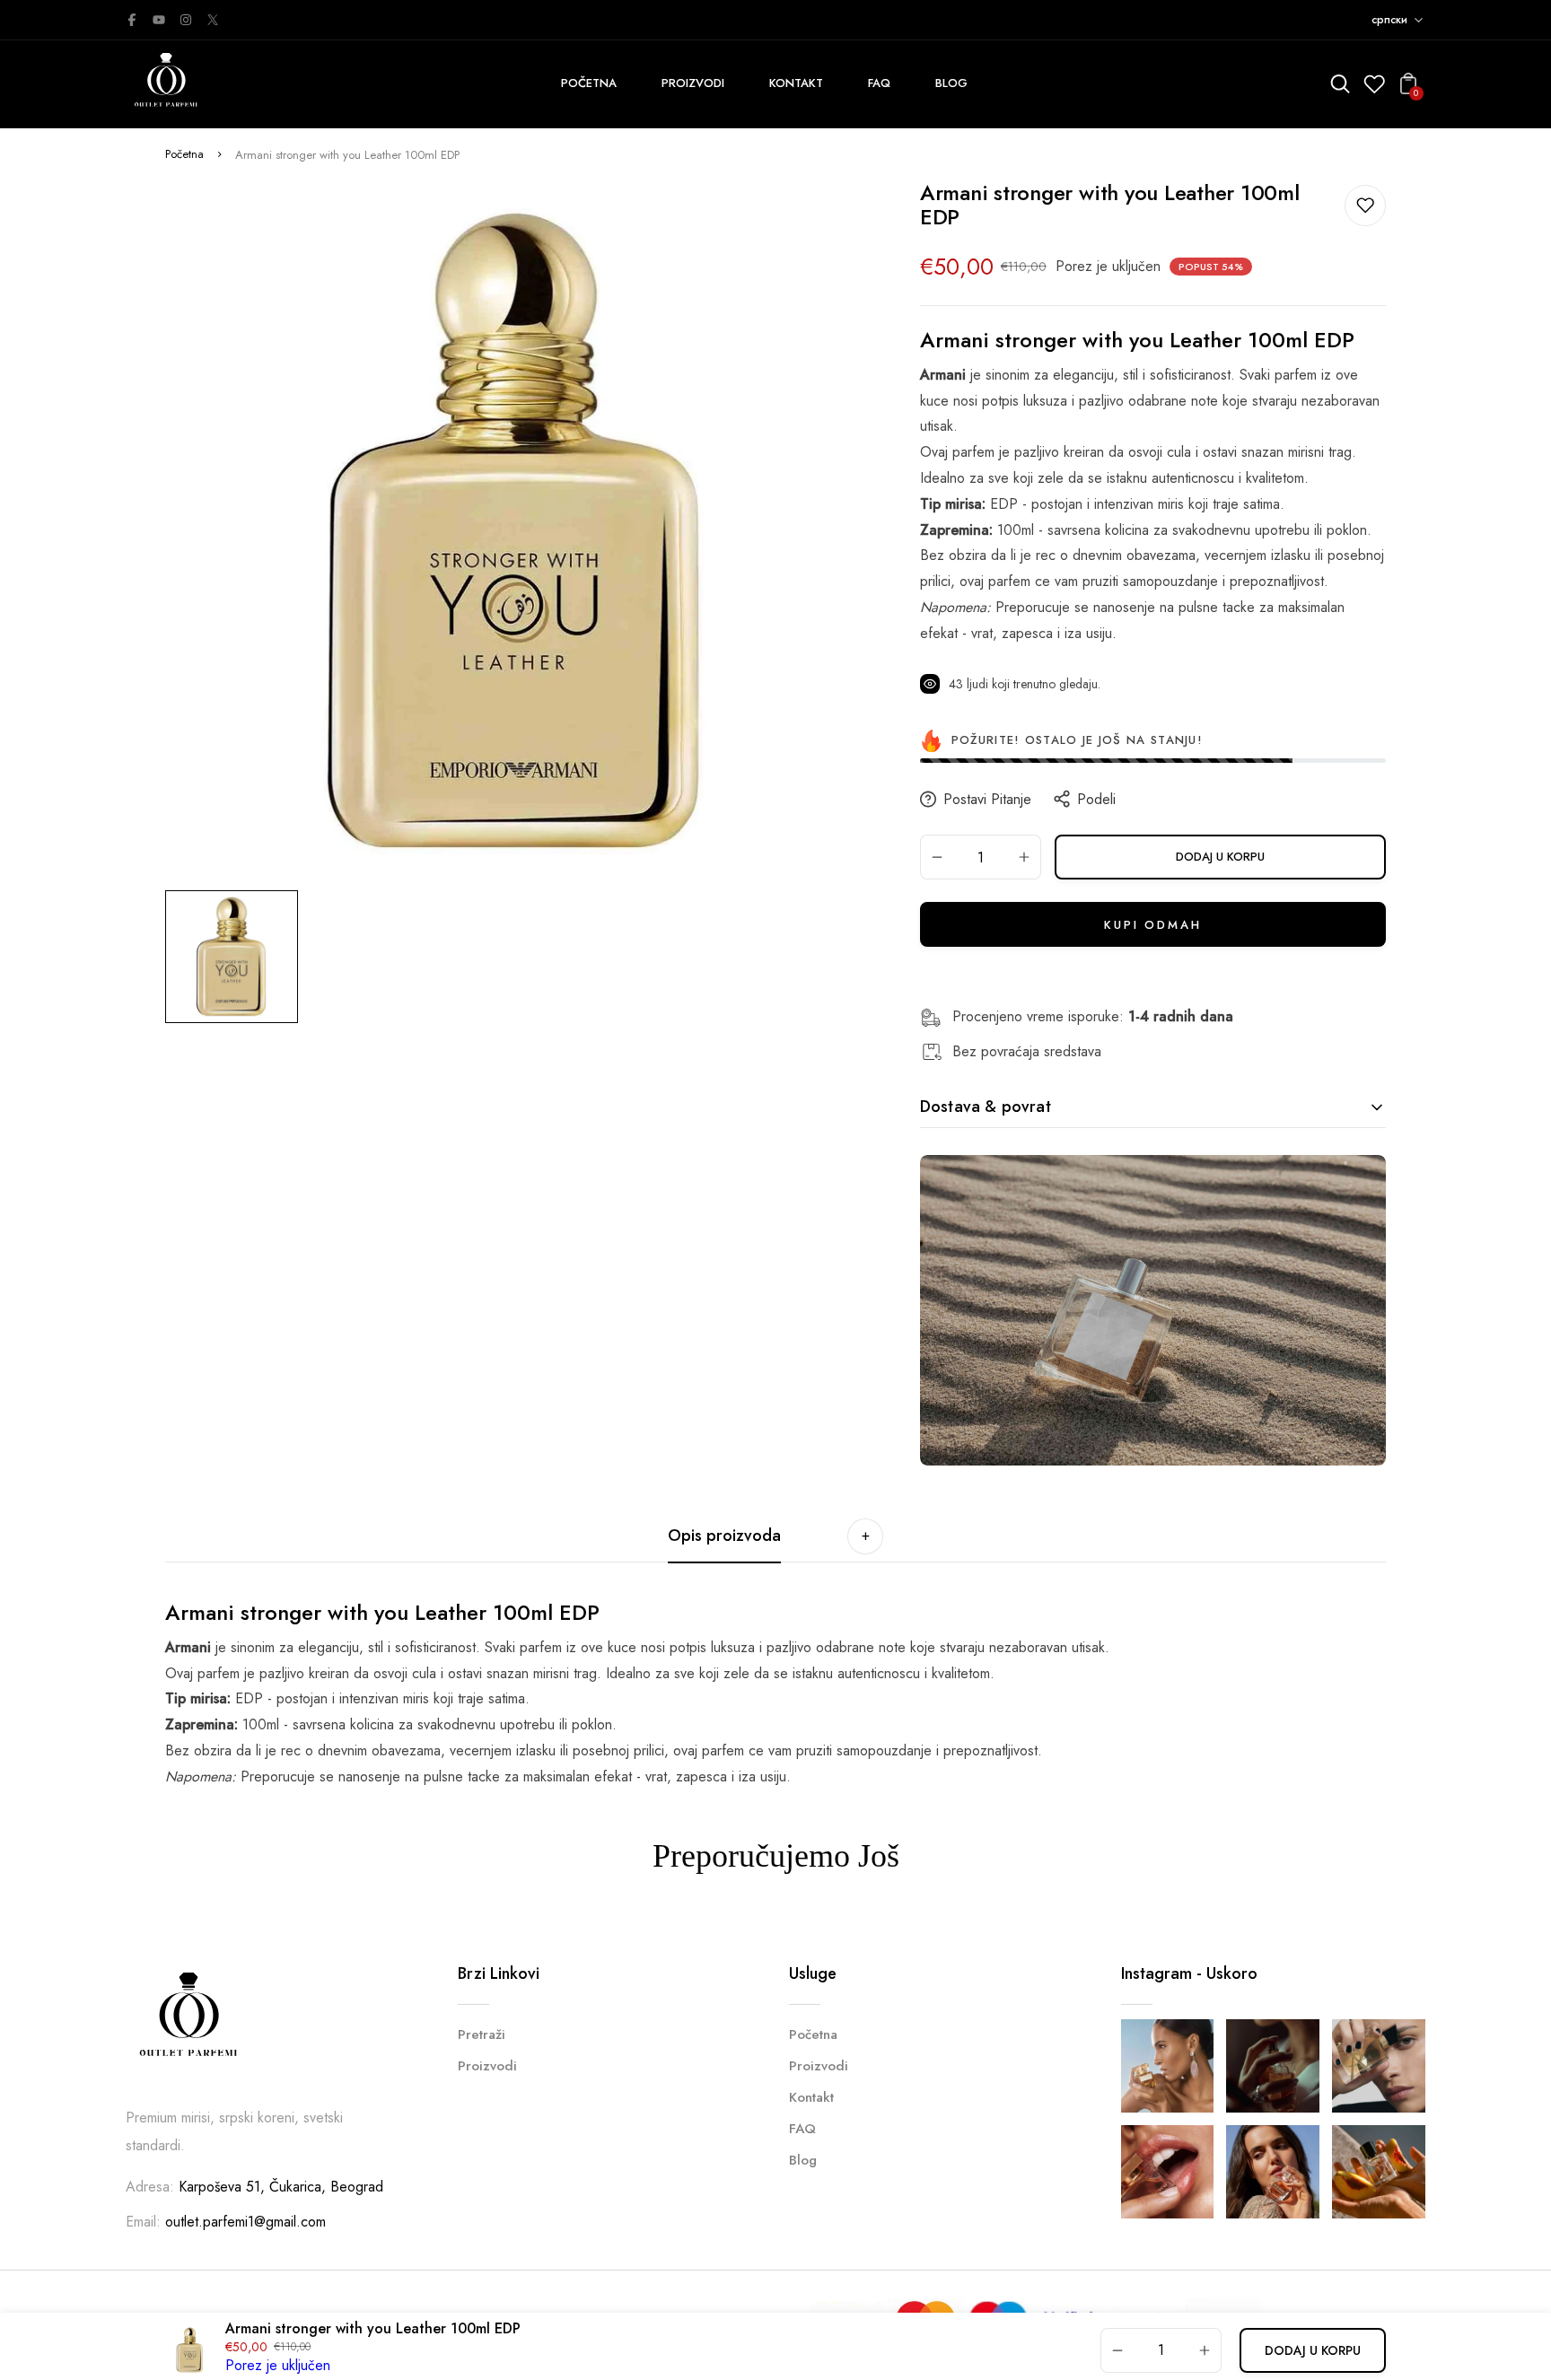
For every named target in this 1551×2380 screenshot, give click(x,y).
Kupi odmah (1152, 925)
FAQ (802, 2129)
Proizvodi (487, 2066)
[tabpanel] (236, 957)
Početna (184, 154)
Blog (803, 2160)
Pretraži (482, 2034)
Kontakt (811, 2097)
